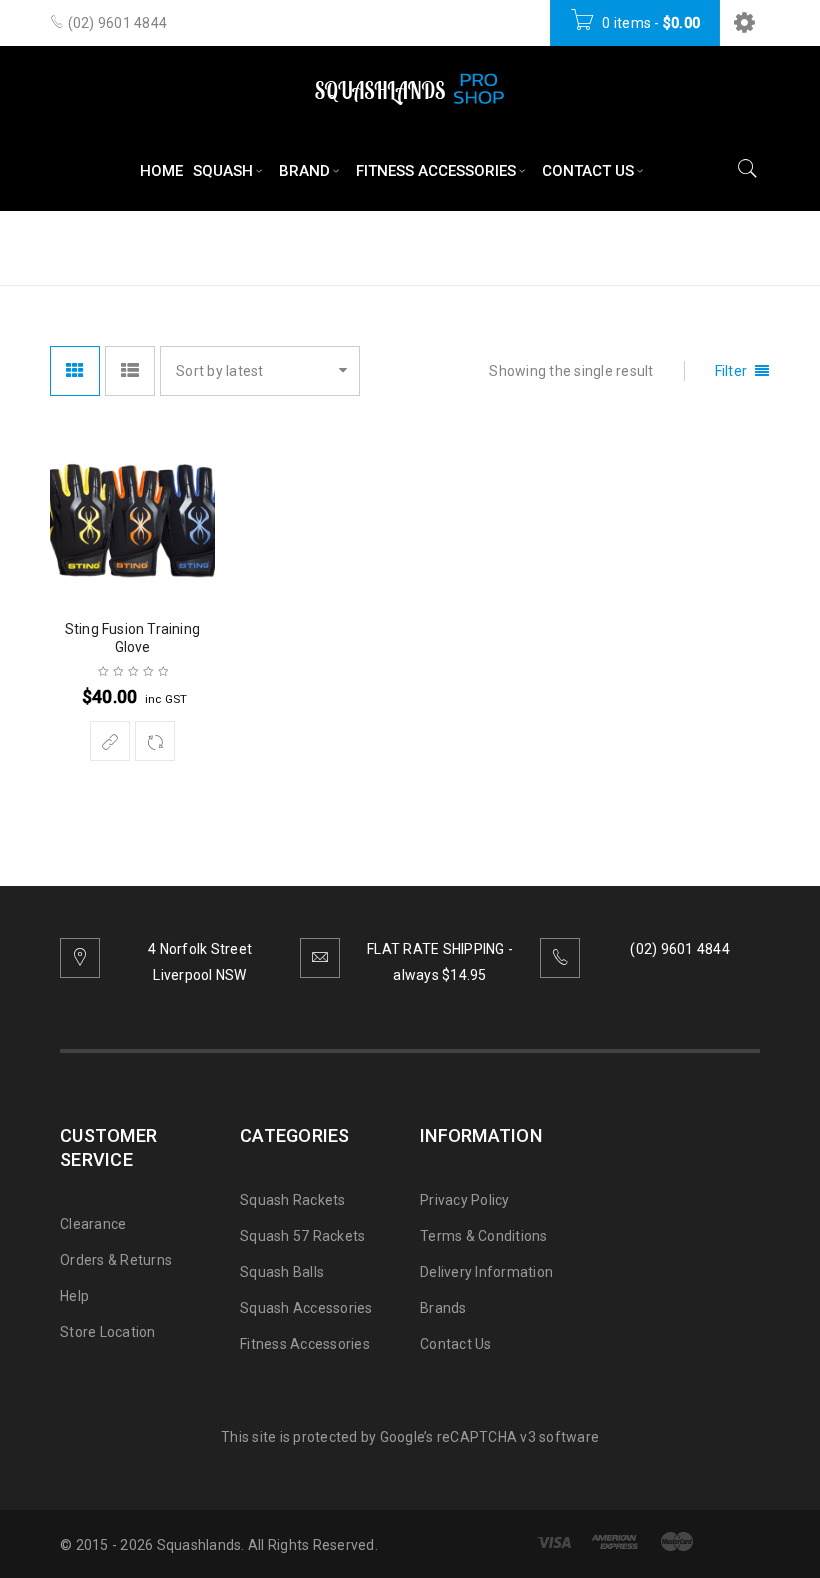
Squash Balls (282, 1272)
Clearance (93, 1224)
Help (74, 1296)
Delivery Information (486, 1272)
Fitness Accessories (305, 1344)
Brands (443, 1308)
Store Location (108, 1332)
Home (514, 246)
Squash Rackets (293, 1200)
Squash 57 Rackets (302, 1236)
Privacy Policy (465, 1200)
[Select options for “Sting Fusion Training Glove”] (110, 741)
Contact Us (456, 1344)
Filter (731, 371)
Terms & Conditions (484, 1236)
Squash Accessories (306, 1308)
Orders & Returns (116, 1260)
